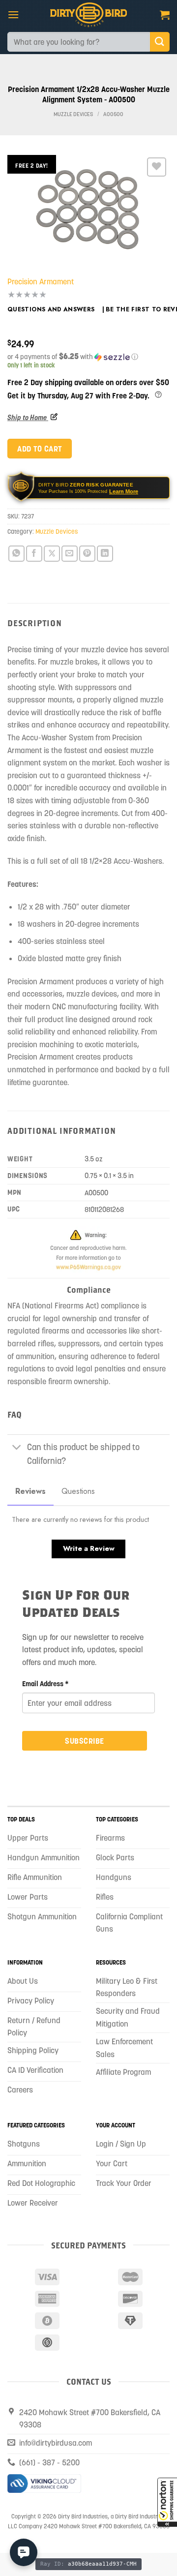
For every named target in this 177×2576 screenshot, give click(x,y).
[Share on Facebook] (34, 554)
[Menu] (13, 15)
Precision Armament (41, 281)
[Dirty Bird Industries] (89, 15)
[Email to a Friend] (70, 554)
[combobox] (79, 42)
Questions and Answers (51, 309)
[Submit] (160, 42)
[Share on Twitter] (52, 554)
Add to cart (39, 449)
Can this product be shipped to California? (83, 1454)
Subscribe (84, 1741)
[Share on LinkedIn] (105, 554)
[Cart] (165, 15)
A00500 (113, 114)
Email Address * (45, 1684)
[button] (167, 2502)
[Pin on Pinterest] (87, 554)
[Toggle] (17, 1448)
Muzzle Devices (73, 114)
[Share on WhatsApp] (16, 554)
